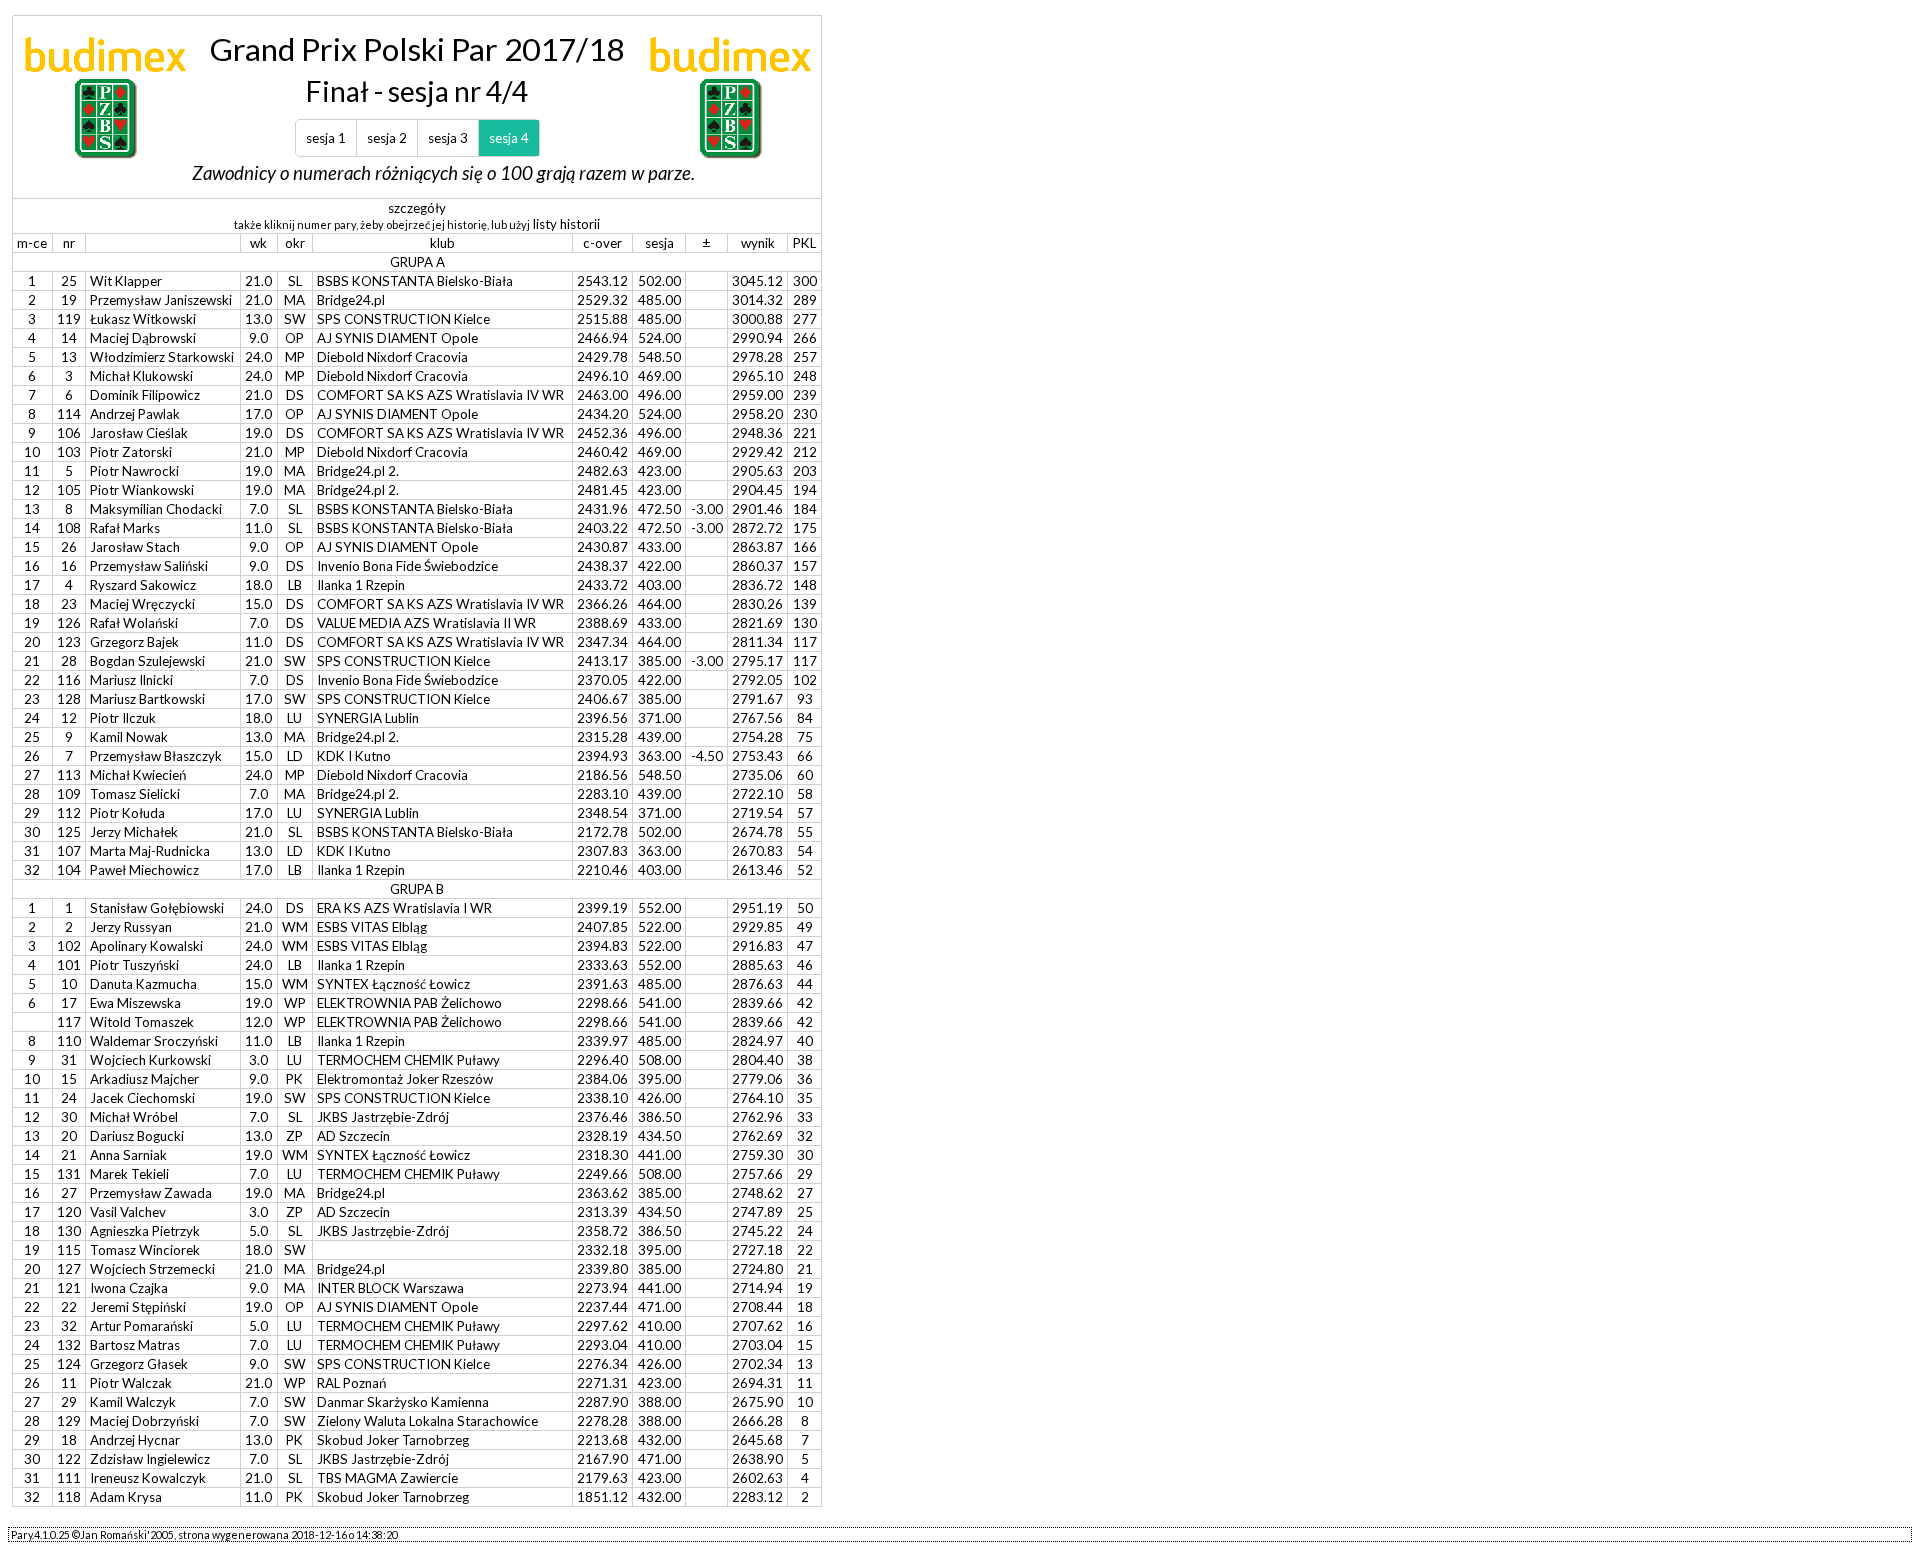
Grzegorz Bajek (134, 642)
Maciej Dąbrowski (143, 338)
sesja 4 (509, 138)
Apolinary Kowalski (146, 946)
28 (69, 661)
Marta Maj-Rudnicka (150, 851)
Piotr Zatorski (131, 452)
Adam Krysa (126, 1497)
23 (69, 604)
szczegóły (417, 208)
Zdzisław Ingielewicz (150, 1459)
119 (69, 319)
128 (69, 699)
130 (69, 1231)
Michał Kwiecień (138, 775)
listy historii (566, 224)
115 (69, 1250)
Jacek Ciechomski (142, 1098)
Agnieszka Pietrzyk (145, 1231)
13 (69, 357)
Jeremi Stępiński (138, 1307)
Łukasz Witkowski (143, 319)
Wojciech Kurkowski (150, 1060)
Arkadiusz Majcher (144, 1079)
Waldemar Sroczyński (154, 1041)
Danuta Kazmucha (143, 984)
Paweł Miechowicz (144, 870)
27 (69, 1193)
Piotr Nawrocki (134, 471)
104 (69, 870)
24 (69, 1098)
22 (69, 1307)
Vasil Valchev (128, 1212)
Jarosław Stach (135, 547)
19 (69, 300)
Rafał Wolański (134, 623)
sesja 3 (448, 138)
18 (69, 1440)
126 (69, 623)
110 (69, 1041)
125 (69, 832)
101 (69, 965)
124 (69, 1364)
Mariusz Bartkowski (147, 699)
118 (69, 1497)
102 (69, 946)
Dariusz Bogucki (137, 1136)
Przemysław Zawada (151, 1193)
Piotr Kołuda (127, 813)
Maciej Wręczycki (142, 604)
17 (69, 1003)
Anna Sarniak (128, 1155)
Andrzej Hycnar (135, 1440)
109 (69, 794)
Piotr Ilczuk (123, 718)
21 (69, 1155)
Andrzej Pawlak (135, 414)
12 (69, 718)
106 (69, 433)
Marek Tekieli (129, 1174)
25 (69, 281)
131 (69, 1174)
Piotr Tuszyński (134, 965)
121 (69, 1288)
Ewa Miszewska (135, 1003)
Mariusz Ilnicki (131, 680)
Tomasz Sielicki (135, 794)
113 (69, 775)
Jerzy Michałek (134, 832)
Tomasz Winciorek (145, 1250)
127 (69, 1269)
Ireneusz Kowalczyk (148, 1478)
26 (69, 547)
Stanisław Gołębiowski (157, 908)
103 (69, 452)
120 (69, 1212)
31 (69, 1060)
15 (69, 1079)
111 (69, 1478)
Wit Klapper (126, 281)
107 (69, 851)
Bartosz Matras (135, 1345)
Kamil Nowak (129, 737)
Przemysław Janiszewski (161, 300)
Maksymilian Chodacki (156, 509)
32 (69, 1326)
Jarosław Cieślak (139, 433)
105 (69, 490)
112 (69, 813)
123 (69, 642)
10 (69, 984)
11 (69, 1383)
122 (69, 1459)
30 (69, 1117)
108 (69, 528)
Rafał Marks (125, 528)
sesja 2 (387, 138)
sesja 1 (326, 138)
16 (69, 566)
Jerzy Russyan (131, 927)
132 (69, 1345)
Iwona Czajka (129, 1288)
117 (69, 1022)
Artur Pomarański (141, 1326)
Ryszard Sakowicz (143, 585)
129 (69, 1421)
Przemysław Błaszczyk (156, 756)
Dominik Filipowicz (145, 395)
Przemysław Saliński (149, 566)
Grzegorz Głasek (139, 1364)
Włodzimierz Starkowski (162, 357)
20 (69, 1136)
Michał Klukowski (141, 376)
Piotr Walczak (131, 1383)
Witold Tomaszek (142, 1022)
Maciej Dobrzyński (144, 1421)
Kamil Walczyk (133, 1402)
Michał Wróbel (134, 1117)
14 (69, 338)
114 (69, 414)
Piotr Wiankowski (142, 490)
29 (69, 1402)
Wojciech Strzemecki (152, 1269)
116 (69, 680)
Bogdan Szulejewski (147, 661)
